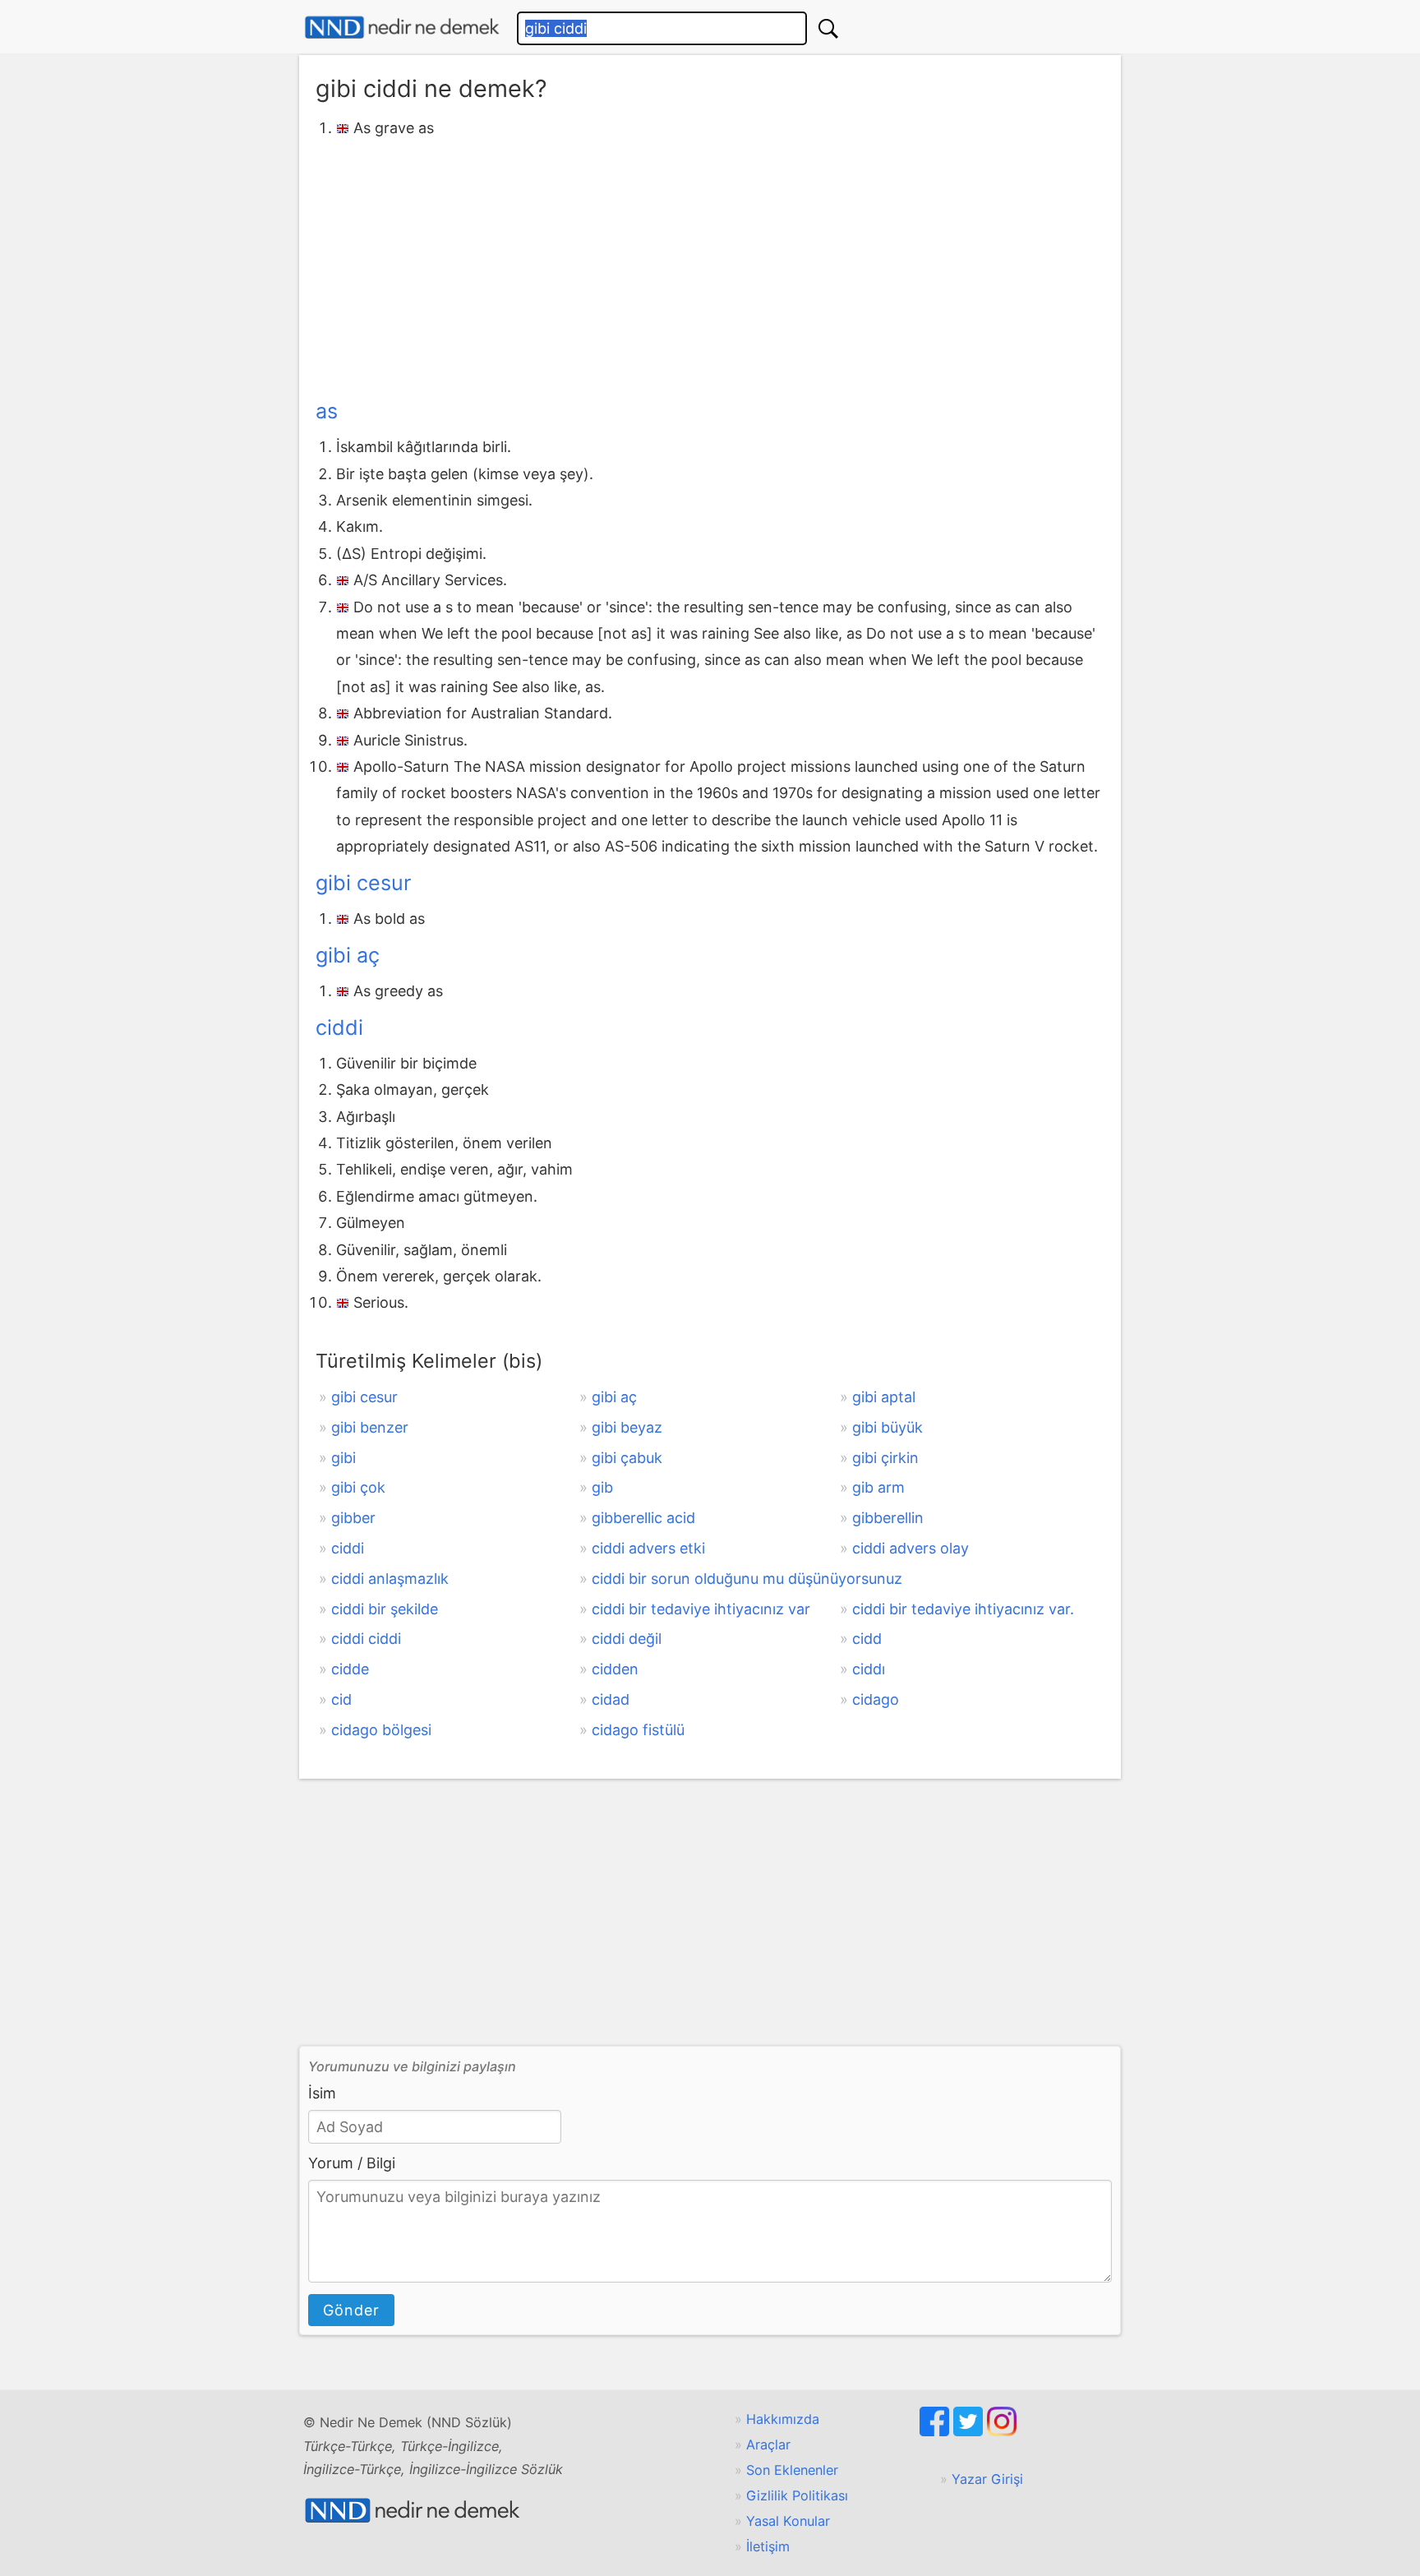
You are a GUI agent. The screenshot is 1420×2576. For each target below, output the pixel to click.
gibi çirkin (885, 1458)
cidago (876, 1699)
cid (341, 1699)
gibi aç (348, 955)
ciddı (869, 1669)
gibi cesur (363, 883)
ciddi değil (627, 1639)
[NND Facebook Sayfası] (936, 2431)
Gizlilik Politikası (797, 2495)
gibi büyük (887, 1427)
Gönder (351, 2310)
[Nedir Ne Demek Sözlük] (402, 28)
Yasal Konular (788, 2521)
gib (602, 1487)
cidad (611, 1699)
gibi (343, 1458)
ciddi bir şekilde (385, 1609)
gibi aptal (884, 1397)
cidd (867, 1639)
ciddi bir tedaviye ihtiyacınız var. (963, 1609)
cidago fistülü (638, 1730)
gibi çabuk (627, 1458)
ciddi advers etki (648, 1548)
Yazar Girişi (987, 2479)
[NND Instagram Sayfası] (1002, 2431)
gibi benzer (370, 1427)
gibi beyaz (627, 1427)
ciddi (339, 1027)
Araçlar (768, 2444)
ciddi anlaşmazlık (390, 1579)
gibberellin (888, 1518)
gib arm (878, 1487)
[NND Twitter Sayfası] (970, 2431)
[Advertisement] (710, 265)
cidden (615, 1669)
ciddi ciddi (366, 1639)
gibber (353, 1518)
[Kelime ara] (828, 28)
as (327, 411)
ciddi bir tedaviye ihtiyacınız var (701, 1609)
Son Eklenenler (792, 2470)
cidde (350, 1669)
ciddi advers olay (911, 1548)
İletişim (768, 2546)
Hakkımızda (783, 2419)
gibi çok (358, 1487)
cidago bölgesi (381, 1730)
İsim (322, 2093)
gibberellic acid (643, 1518)
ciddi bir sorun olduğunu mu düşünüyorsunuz (747, 1579)
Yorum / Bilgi (352, 2163)
